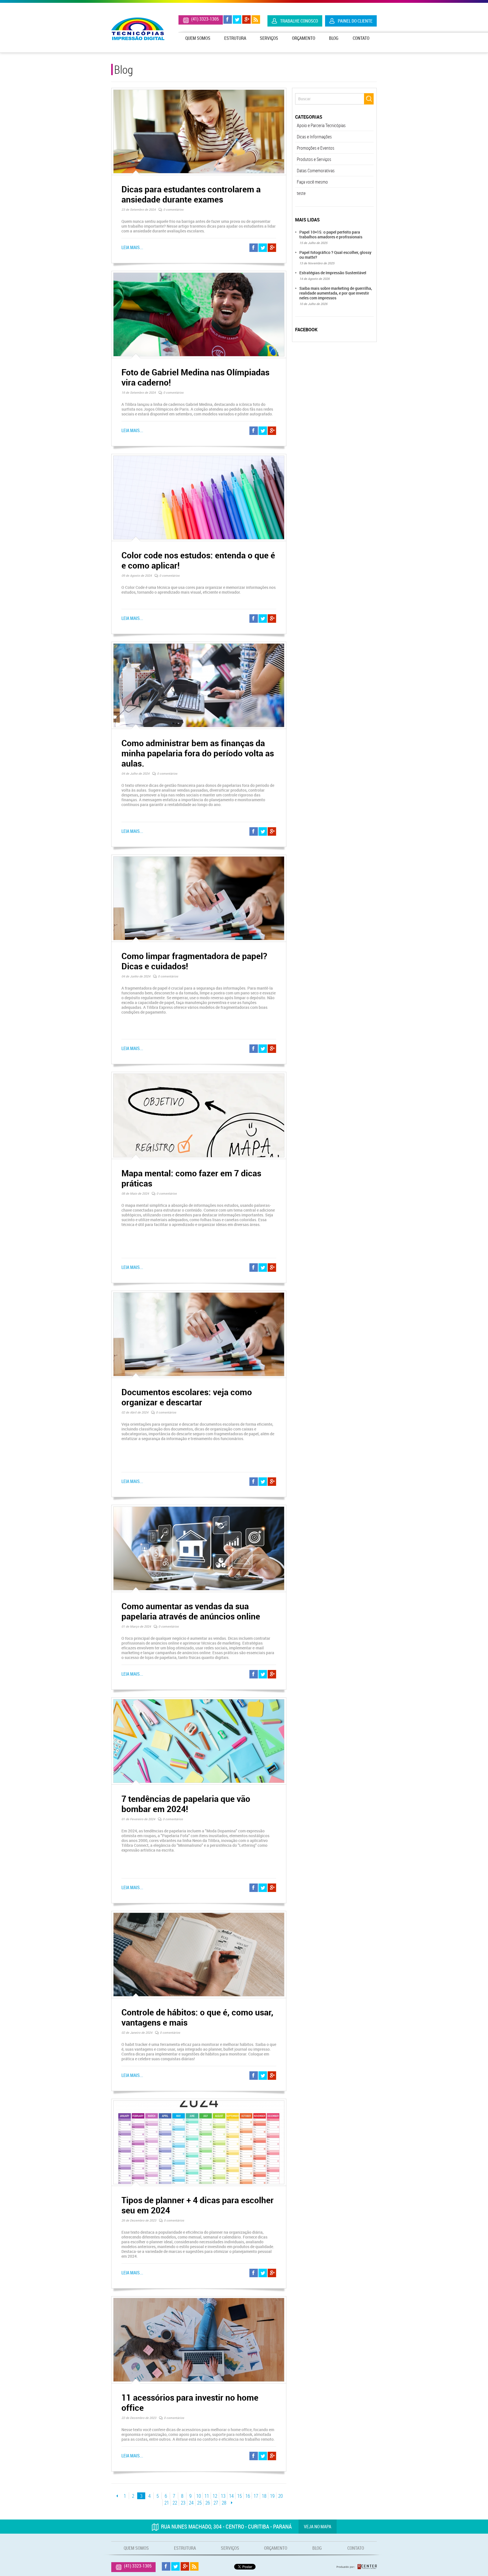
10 (199, 2496)
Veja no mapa (318, 2527)
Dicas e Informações (314, 137)
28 (224, 2503)
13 (223, 2496)
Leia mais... (132, 248)
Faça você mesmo (312, 182)
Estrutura (235, 38)
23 (183, 2503)
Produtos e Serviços (314, 159)
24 (191, 2503)
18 (264, 2496)
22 (175, 2503)
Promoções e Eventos (316, 148)
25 (199, 2503)
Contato (361, 38)
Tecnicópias (138, 29)
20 (281, 2496)
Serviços (269, 38)
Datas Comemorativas (316, 171)
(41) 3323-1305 (205, 19)
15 (239, 2496)
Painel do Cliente (355, 21)
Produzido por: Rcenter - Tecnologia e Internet (357, 2567)
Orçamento (304, 38)
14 (231, 2496)
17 (256, 2496)
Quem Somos (198, 38)
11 (207, 2496)
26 (208, 2503)
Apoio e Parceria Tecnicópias (321, 125)
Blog (334, 38)
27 (216, 2503)
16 (248, 2496)
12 (215, 2496)
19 (272, 2496)
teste (301, 193)
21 (167, 2503)
